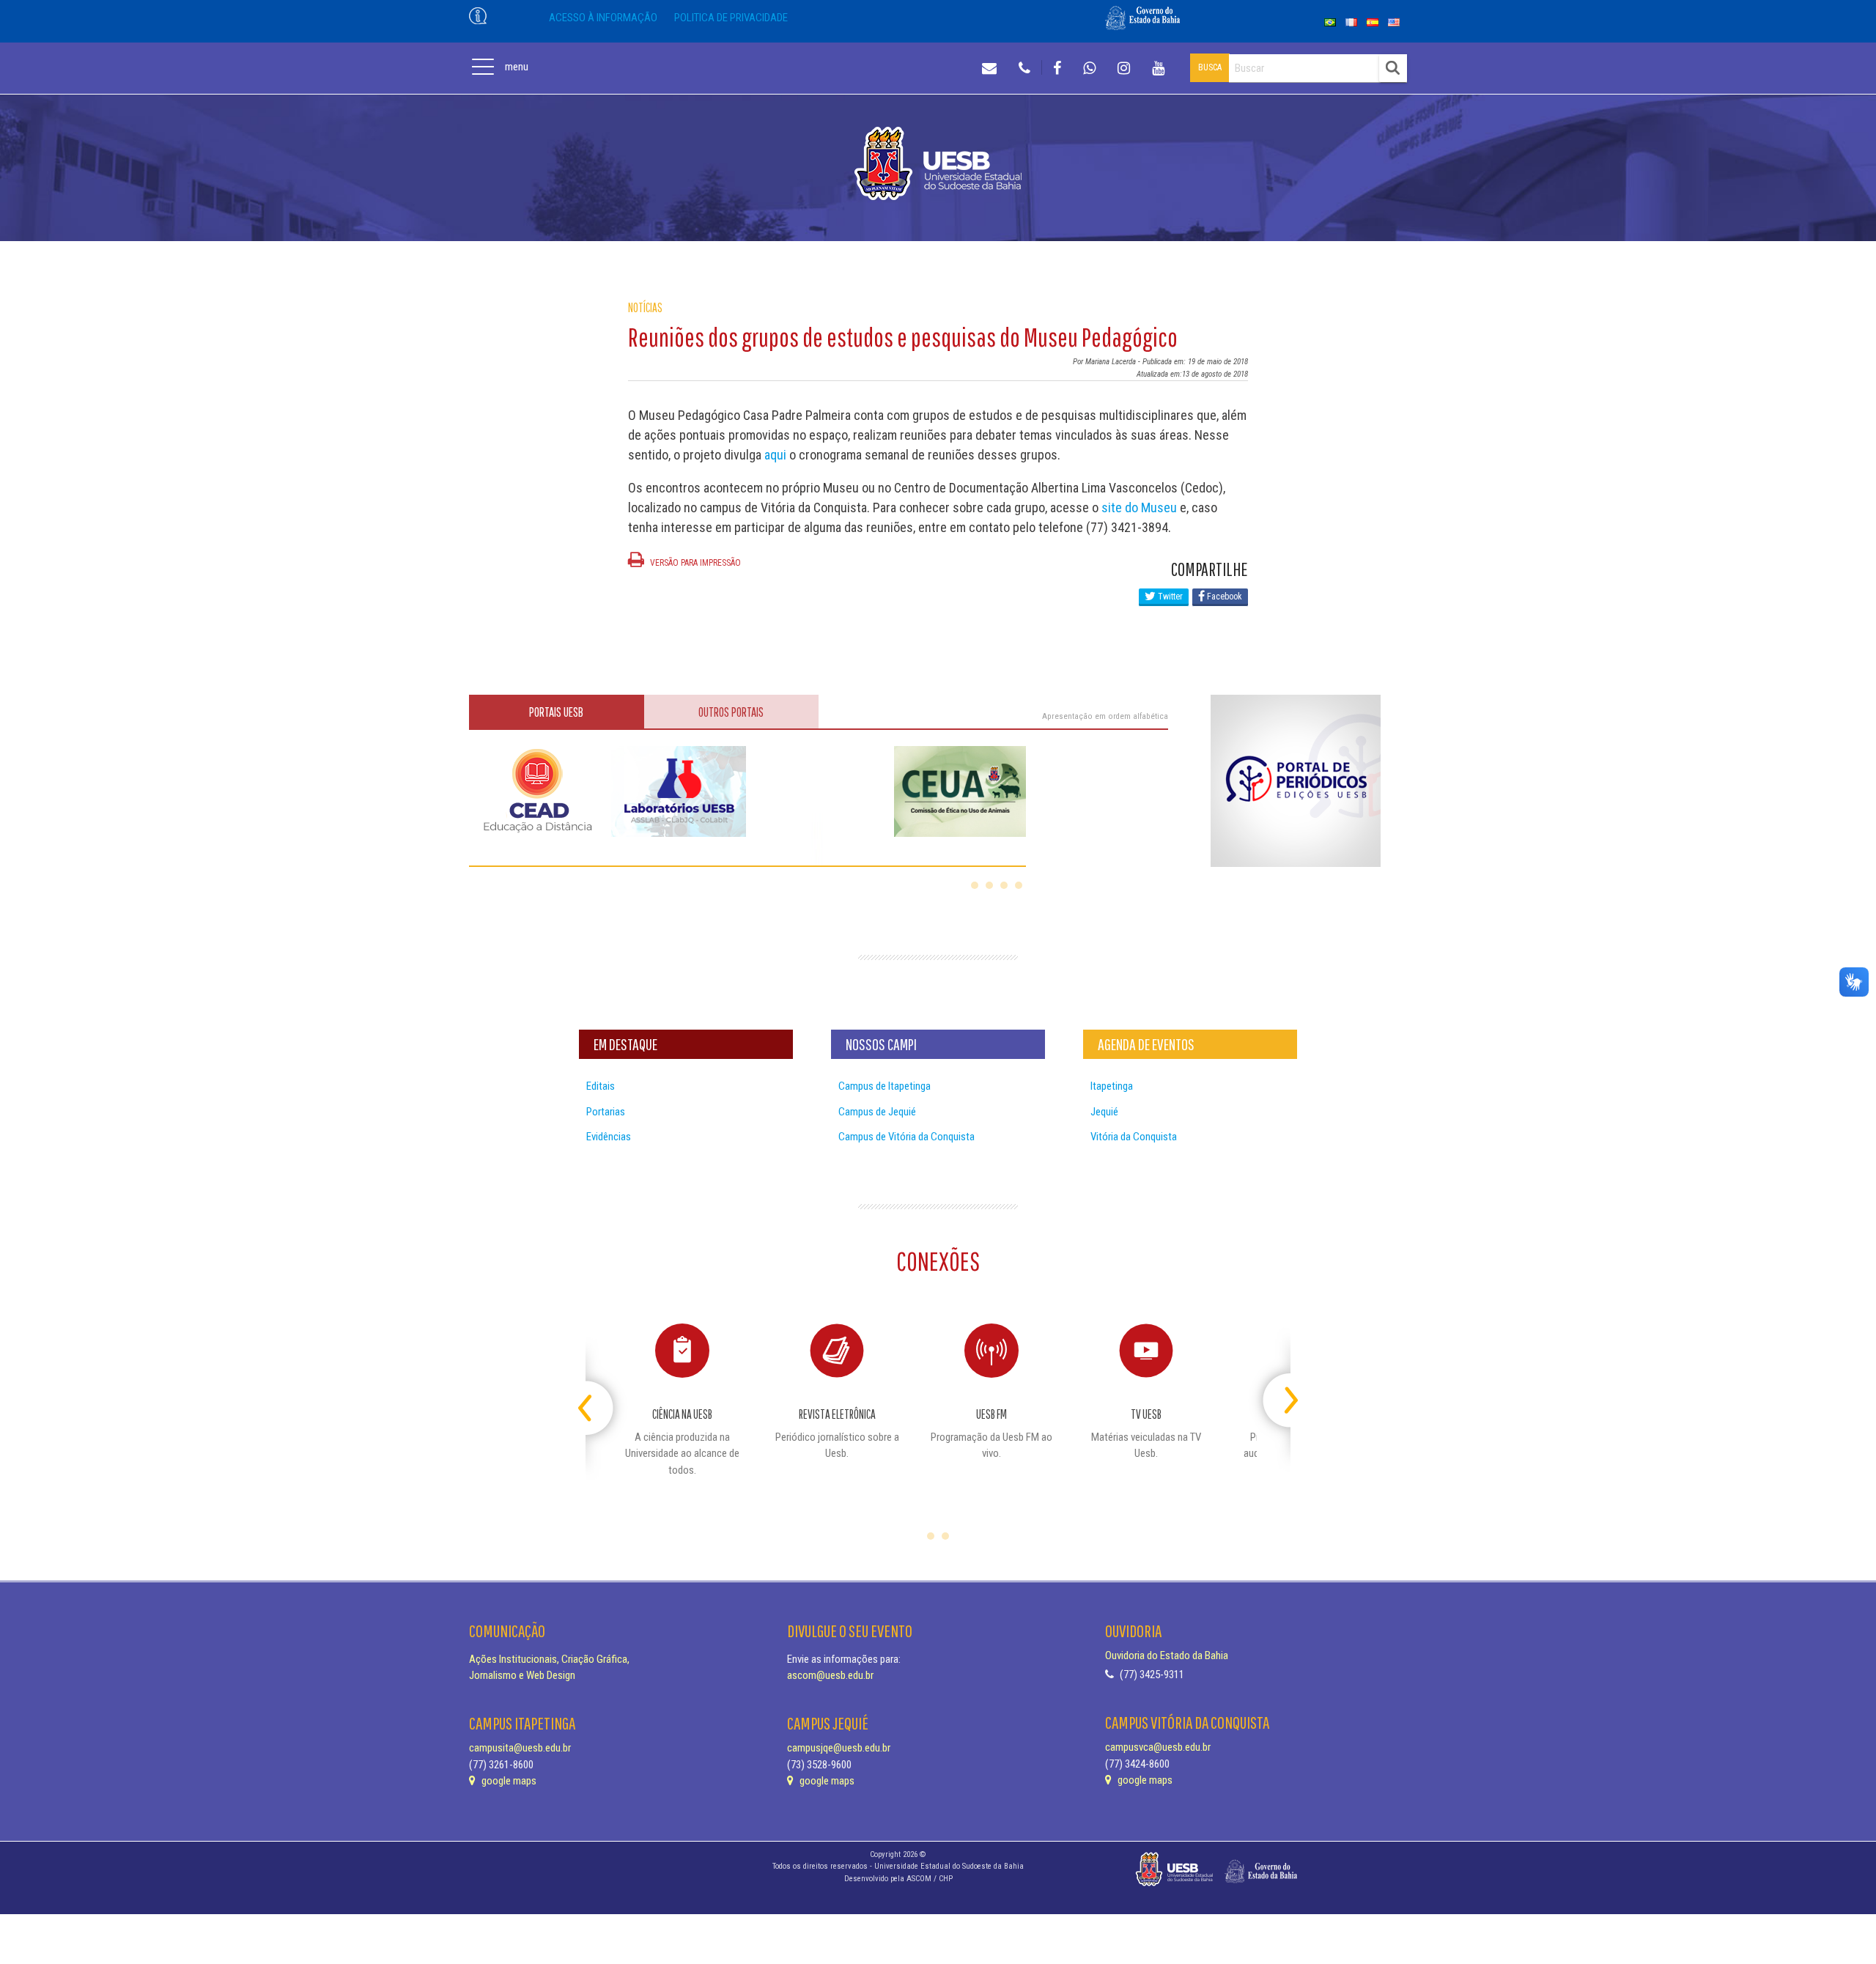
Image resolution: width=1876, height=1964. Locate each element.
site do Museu (1139, 507)
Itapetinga (1112, 1086)
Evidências (609, 1137)
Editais (601, 1086)
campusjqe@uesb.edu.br (839, 1748)
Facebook (1223, 597)
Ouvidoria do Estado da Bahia (1167, 1655)
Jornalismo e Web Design (522, 1675)
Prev (598, 1394)
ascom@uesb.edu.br (830, 1675)
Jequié (1104, 1112)
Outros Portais (731, 712)
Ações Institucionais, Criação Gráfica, (549, 1659)
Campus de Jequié (877, 1112)
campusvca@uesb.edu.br (1158, 1747)
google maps (508, 1781)
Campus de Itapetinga (885, 1086)
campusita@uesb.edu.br (520, 1748)
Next (1278, 1394)
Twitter (1169, 597)
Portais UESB (556, 712)
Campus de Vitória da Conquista (906, 1137)
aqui (775, 455)
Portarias (606, 1112)
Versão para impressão (694, 563)
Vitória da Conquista (1134, 1137)
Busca (1210, 67)
